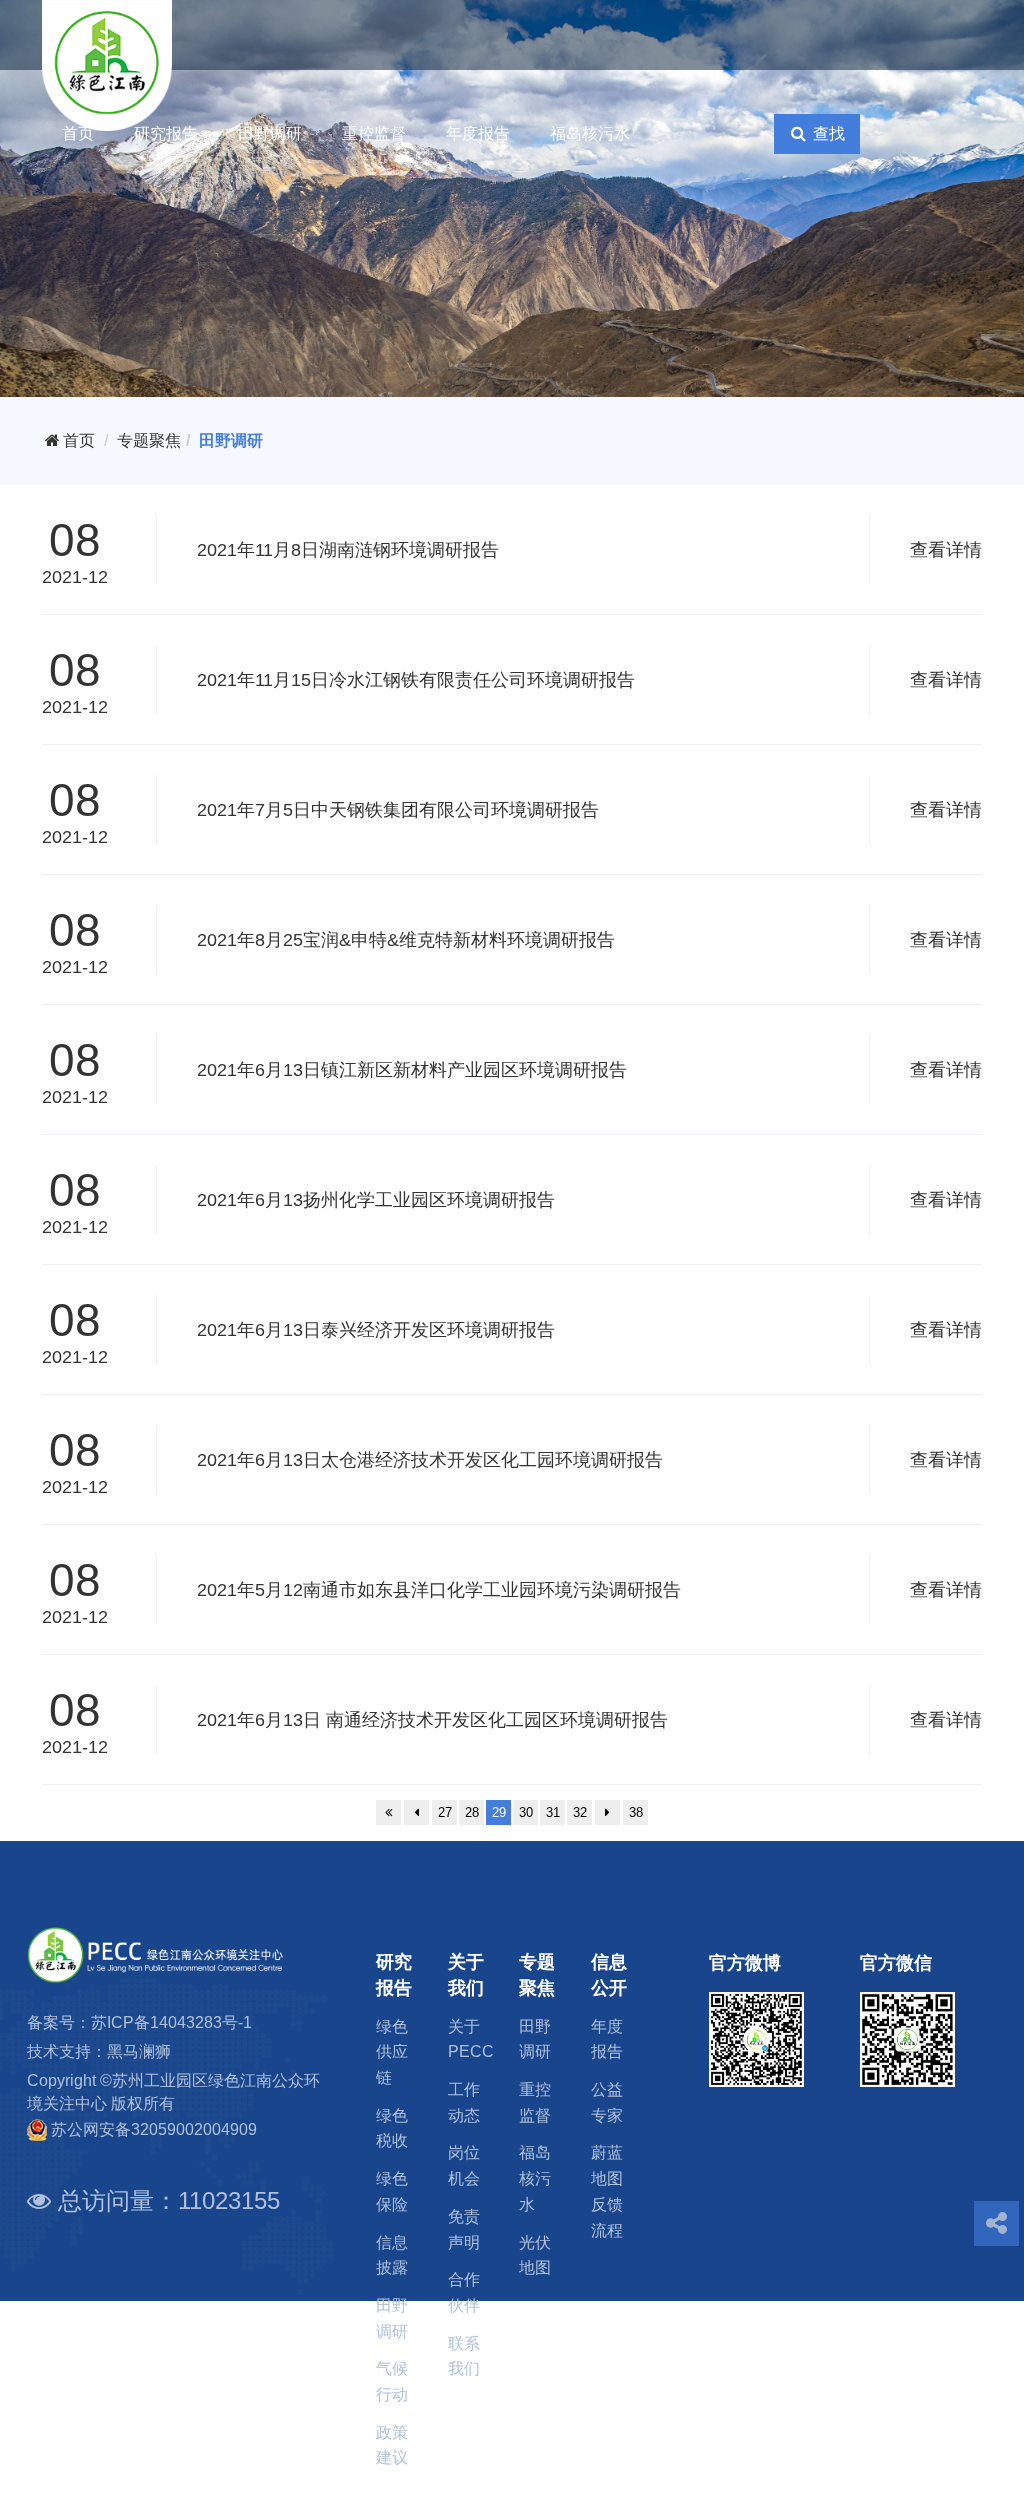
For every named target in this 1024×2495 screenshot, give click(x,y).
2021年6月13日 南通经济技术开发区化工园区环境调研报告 (432, 1720)
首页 (78, 133)
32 (580, 1812)
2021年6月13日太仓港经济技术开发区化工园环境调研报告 (430, 1460)
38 (636, 1812)
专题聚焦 (149, 440)
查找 (827, 133)
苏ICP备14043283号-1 (171, 2022)
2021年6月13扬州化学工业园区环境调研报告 (376, 1200)
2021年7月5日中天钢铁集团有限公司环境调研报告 (398, 810)
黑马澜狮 (139, 2051)
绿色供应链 (392, 2052)
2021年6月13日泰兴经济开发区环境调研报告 (376, 1330)
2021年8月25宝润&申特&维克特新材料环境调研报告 (406, 940)
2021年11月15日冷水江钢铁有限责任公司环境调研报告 (416, 680)
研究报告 (166, 133)
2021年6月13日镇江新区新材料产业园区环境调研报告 (412, 1070)
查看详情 (946, 550)
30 (526, 1812)
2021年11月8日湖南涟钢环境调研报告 (348, 550)
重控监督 (374, 133)
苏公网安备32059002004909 (154, 2129)
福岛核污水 (590, 133)
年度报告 (478, 133)
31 (553, 1812)
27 (445, 1812)
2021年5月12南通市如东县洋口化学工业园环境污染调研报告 (439, 1590)
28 (472, 1812)
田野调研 (270, 133)
